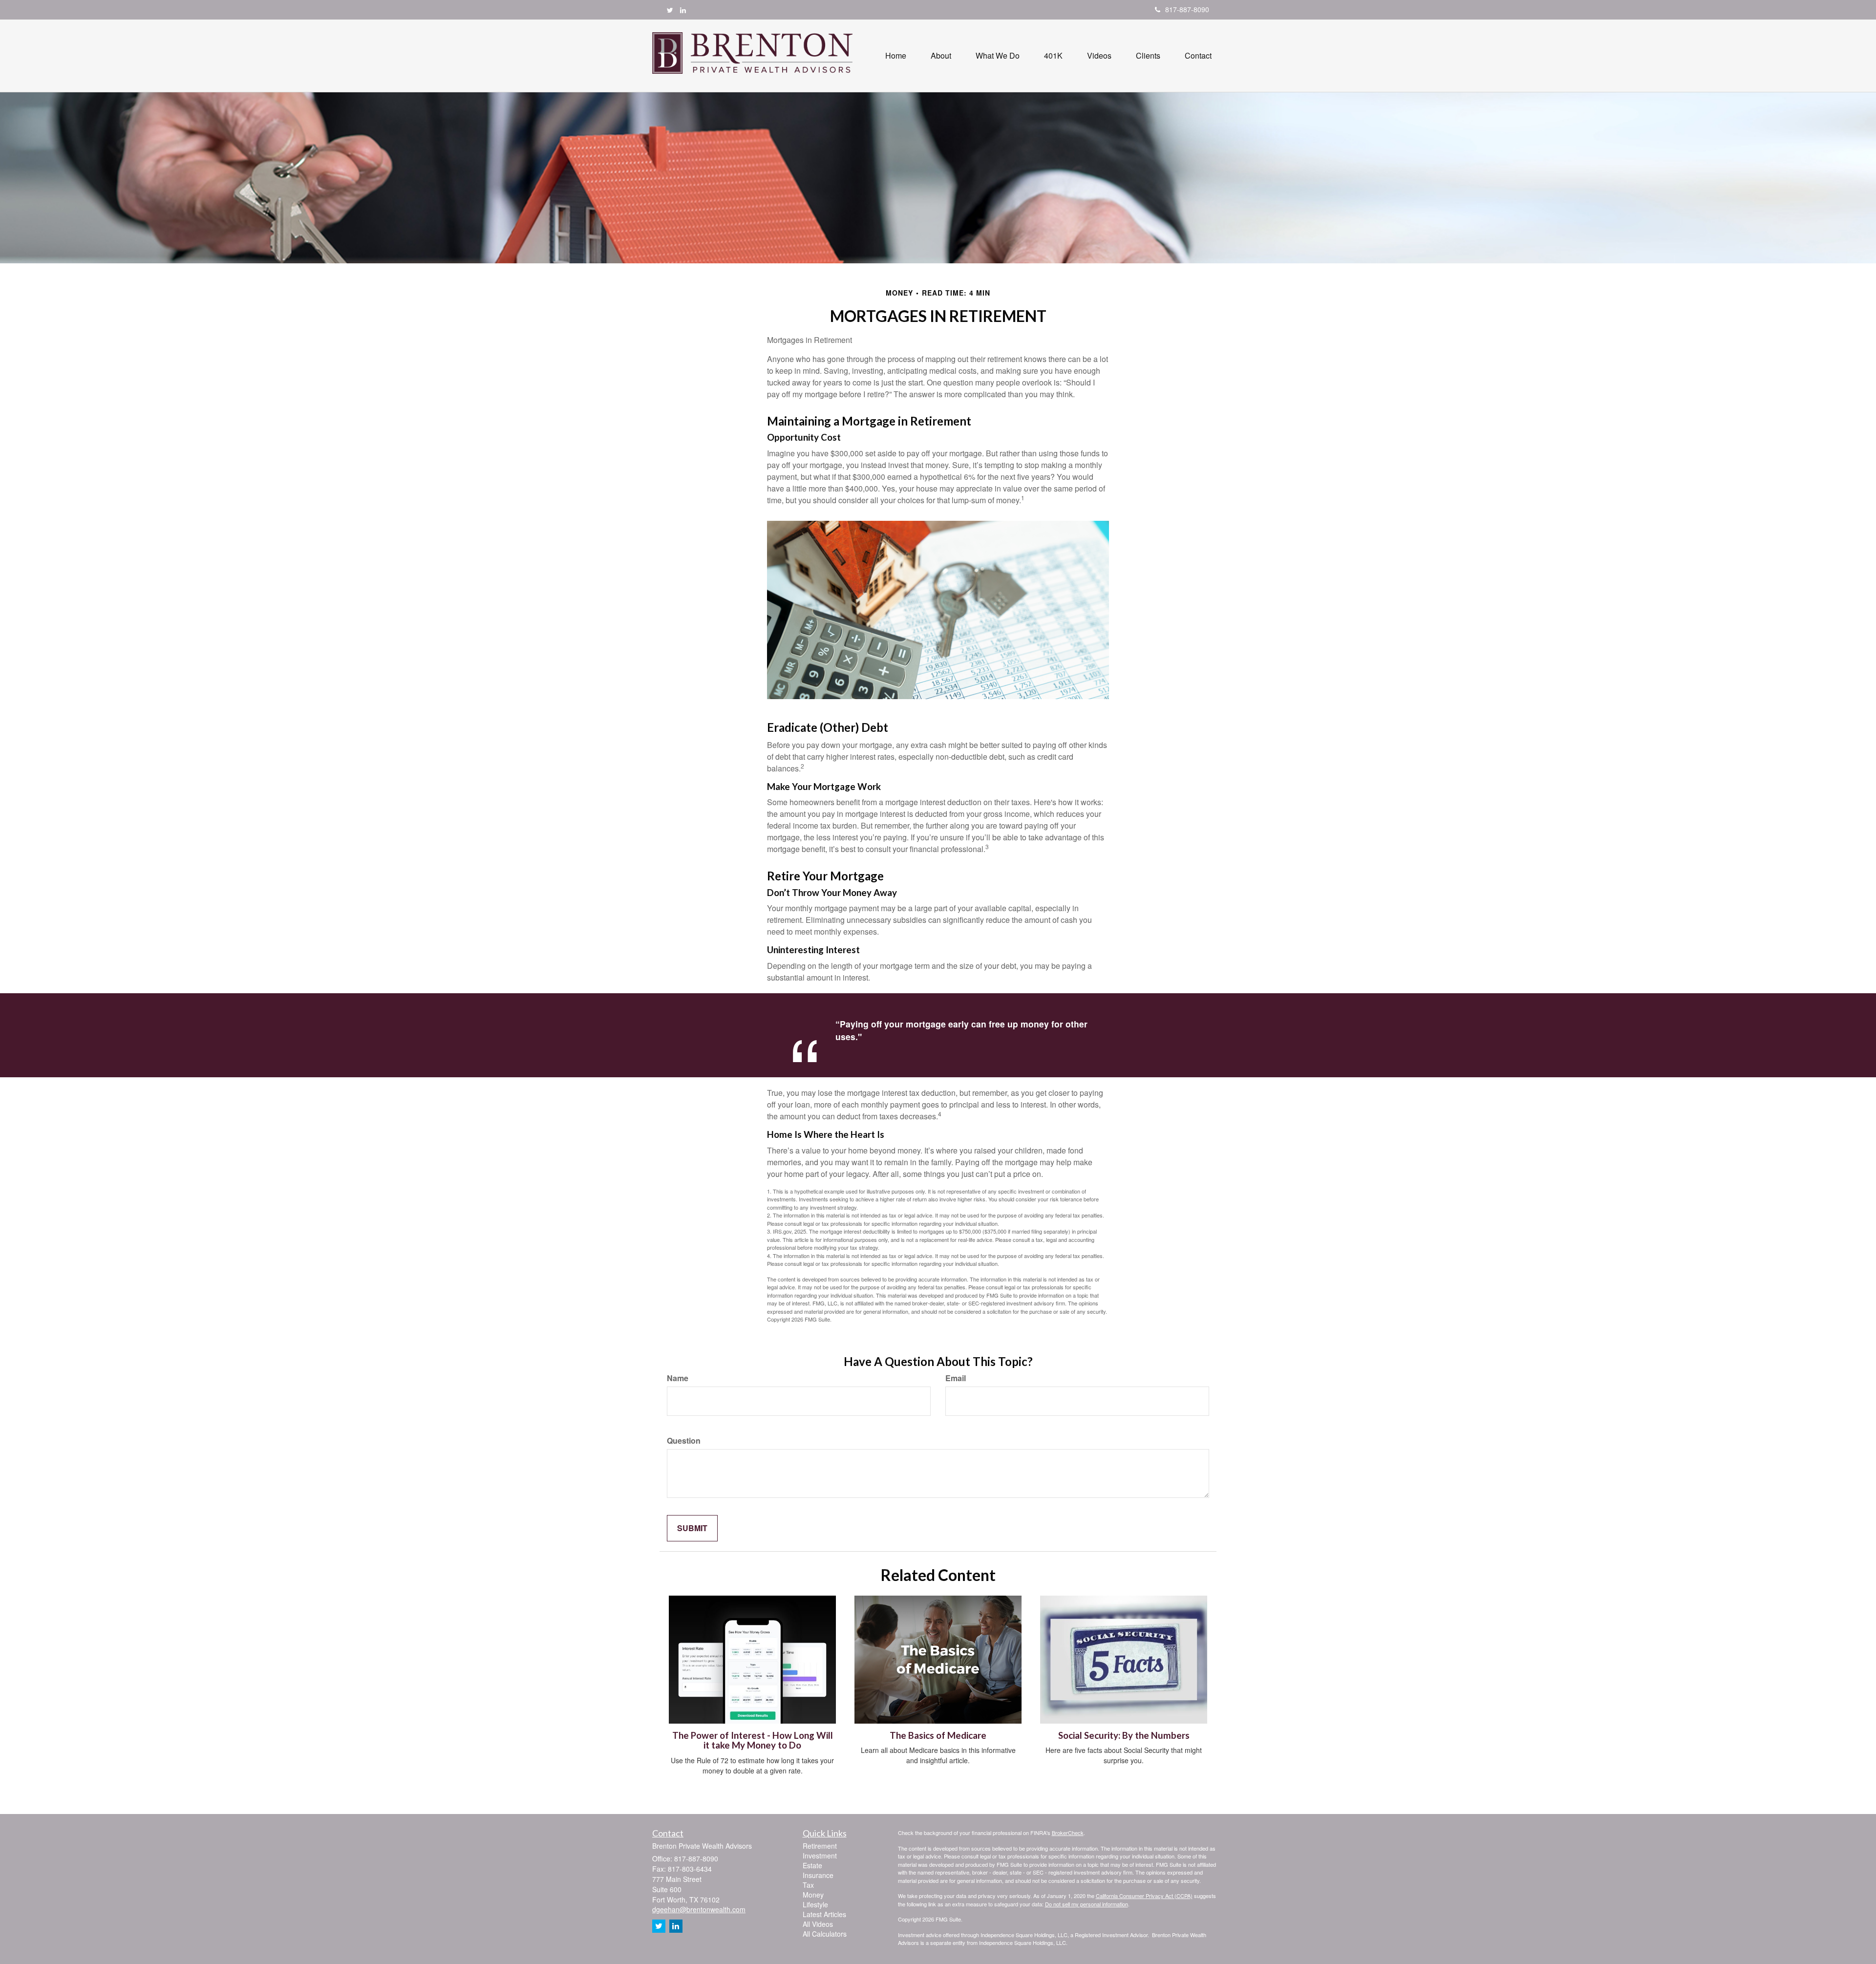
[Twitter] (670, 10)
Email (956, 1378)
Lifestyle (815, 1904)
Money (813, 1895)
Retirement (820, 1846)
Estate (812, 1865)
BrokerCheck (1068, 1833)
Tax (808, 1885)
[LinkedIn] (683, 10)
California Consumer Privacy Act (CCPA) (1144, 1896)
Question (684, 1441)
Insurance (818, 1875)
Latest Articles (824, 1914)
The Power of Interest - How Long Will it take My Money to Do (753, 1740)
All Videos (818, 1924)
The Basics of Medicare (938, 1735)
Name (678, 1378)
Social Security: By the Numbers (1124, 1735)
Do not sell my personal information (1087, 1904)
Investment (820, 1856)
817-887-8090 (1187, 9)
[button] (941, 56)
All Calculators (825, 1934)
